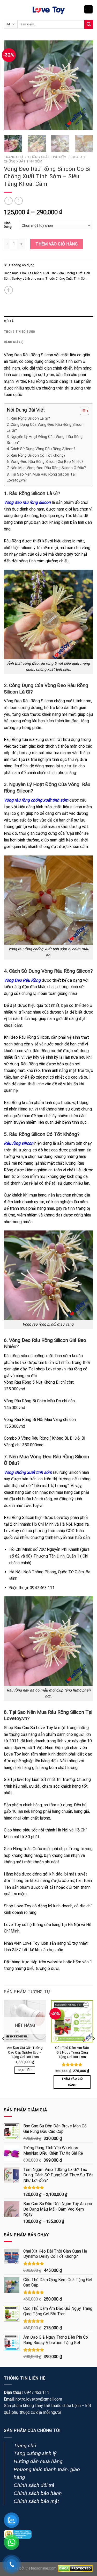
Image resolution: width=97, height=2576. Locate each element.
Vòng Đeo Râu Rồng (22, 980)
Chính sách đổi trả (34, 2485)
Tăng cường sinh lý (35, 2453)
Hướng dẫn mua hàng (38, 2461)
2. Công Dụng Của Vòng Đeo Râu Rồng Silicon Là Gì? (45, 428)
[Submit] (89, 24)
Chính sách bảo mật (36, 2501)
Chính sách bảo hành (38, 2493)
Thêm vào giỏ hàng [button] (72, 2082)
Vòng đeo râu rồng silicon (27, 502)
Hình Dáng (8, 225)
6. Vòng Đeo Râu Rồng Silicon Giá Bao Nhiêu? (45, 462)
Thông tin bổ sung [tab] (19, 332)
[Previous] (12, 85)
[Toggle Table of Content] (82, 411)
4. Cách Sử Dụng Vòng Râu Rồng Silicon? (41, 449)
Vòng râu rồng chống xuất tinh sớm (36, 800)
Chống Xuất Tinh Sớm (47, 157)
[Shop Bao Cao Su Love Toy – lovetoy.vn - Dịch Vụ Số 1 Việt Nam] (49, 9)
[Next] (85, 85)
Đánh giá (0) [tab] (14, 342)
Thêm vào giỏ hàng (57, 244)
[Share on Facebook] (9, 290)
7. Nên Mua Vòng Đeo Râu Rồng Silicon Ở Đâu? (46, 468)
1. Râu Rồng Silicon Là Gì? (28, 418)
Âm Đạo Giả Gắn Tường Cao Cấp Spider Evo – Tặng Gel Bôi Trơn (25, 2052)
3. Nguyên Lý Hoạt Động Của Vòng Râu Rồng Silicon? (45, 440)
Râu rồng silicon (19, 1143)
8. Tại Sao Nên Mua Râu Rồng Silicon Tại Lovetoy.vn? (41, 477)
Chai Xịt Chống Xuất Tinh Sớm (42, 273)
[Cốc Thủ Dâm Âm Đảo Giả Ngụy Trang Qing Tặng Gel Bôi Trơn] (72, 2021)
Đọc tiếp (25, 2070)
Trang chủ (13, 157)
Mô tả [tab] (9, 321)
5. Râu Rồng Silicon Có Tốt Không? (36, 455)
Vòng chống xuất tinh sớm (28, 1472)
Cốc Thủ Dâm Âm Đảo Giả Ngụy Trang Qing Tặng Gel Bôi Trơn (72, 2052)
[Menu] (89, 9)
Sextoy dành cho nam (28, 278)
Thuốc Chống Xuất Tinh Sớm (66, 278)
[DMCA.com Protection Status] (75, 2568)
